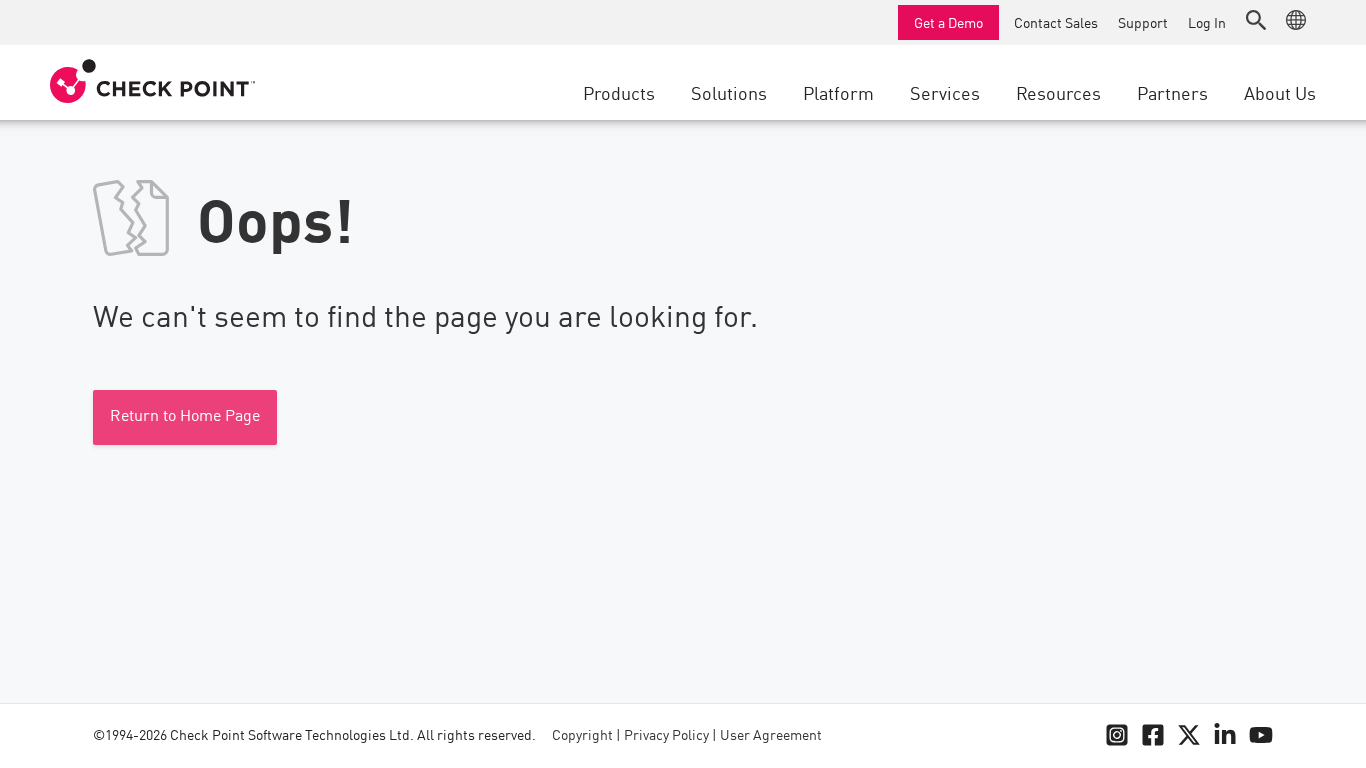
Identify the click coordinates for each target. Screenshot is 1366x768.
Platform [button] (838, 92)
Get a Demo (948, 22)
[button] (1256, 20)
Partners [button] (1172, 92)
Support (1143, 22)
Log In (1207, 22)
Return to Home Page (185, 417)
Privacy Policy (666, 736)
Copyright (582, 736)
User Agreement (771, 736)
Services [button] (945, 92)
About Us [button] (1280, 92)
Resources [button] (1058, 92)
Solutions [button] (729, 92)
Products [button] (619, 92)
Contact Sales (1056, 22)
